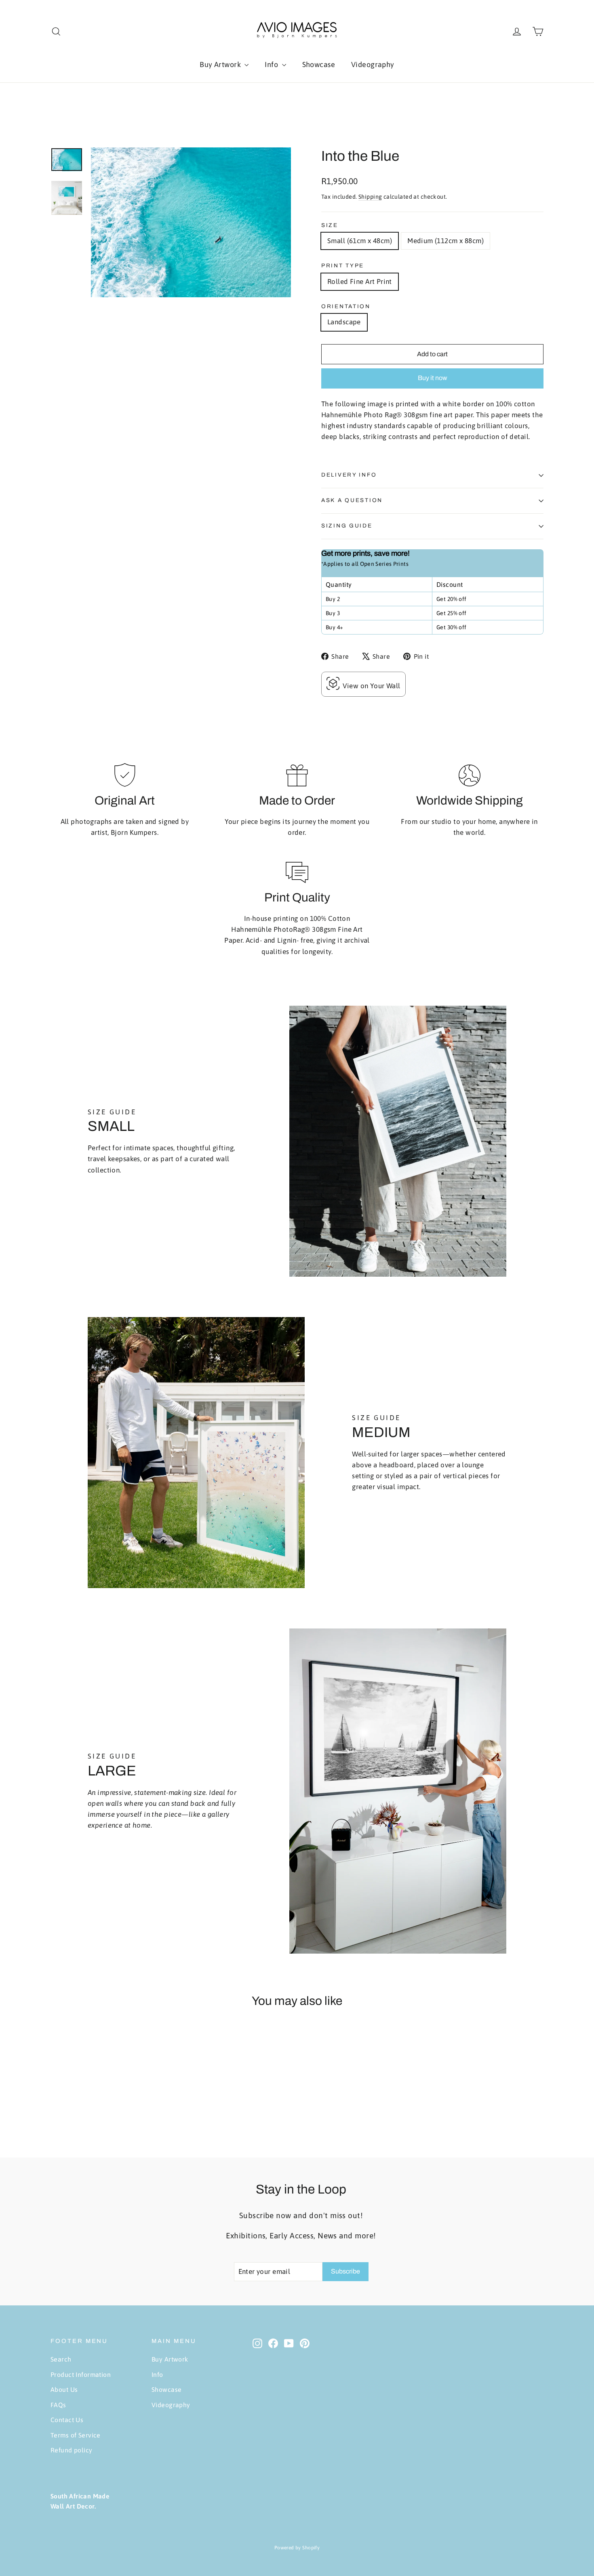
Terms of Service (76, 2435)
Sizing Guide (347, 526)
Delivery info (349, 475)
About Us (64, 2389)
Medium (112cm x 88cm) (445, 241)
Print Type (343, 266)
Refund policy (72, 2450)
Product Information (81, 2374)
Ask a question (352, 500)
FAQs (58, 2405)
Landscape (344, 322)
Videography (373, 64)
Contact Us (67, 2420)
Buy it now (433, 378)
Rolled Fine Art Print (360, 282)
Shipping (370, 197)
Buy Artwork (221, 64)
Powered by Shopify (297, 2548)
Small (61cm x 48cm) (360, 241)
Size (330, 225)
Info (272, 64)
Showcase (319, 64)
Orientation (346, 306)
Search (61, 2359)
